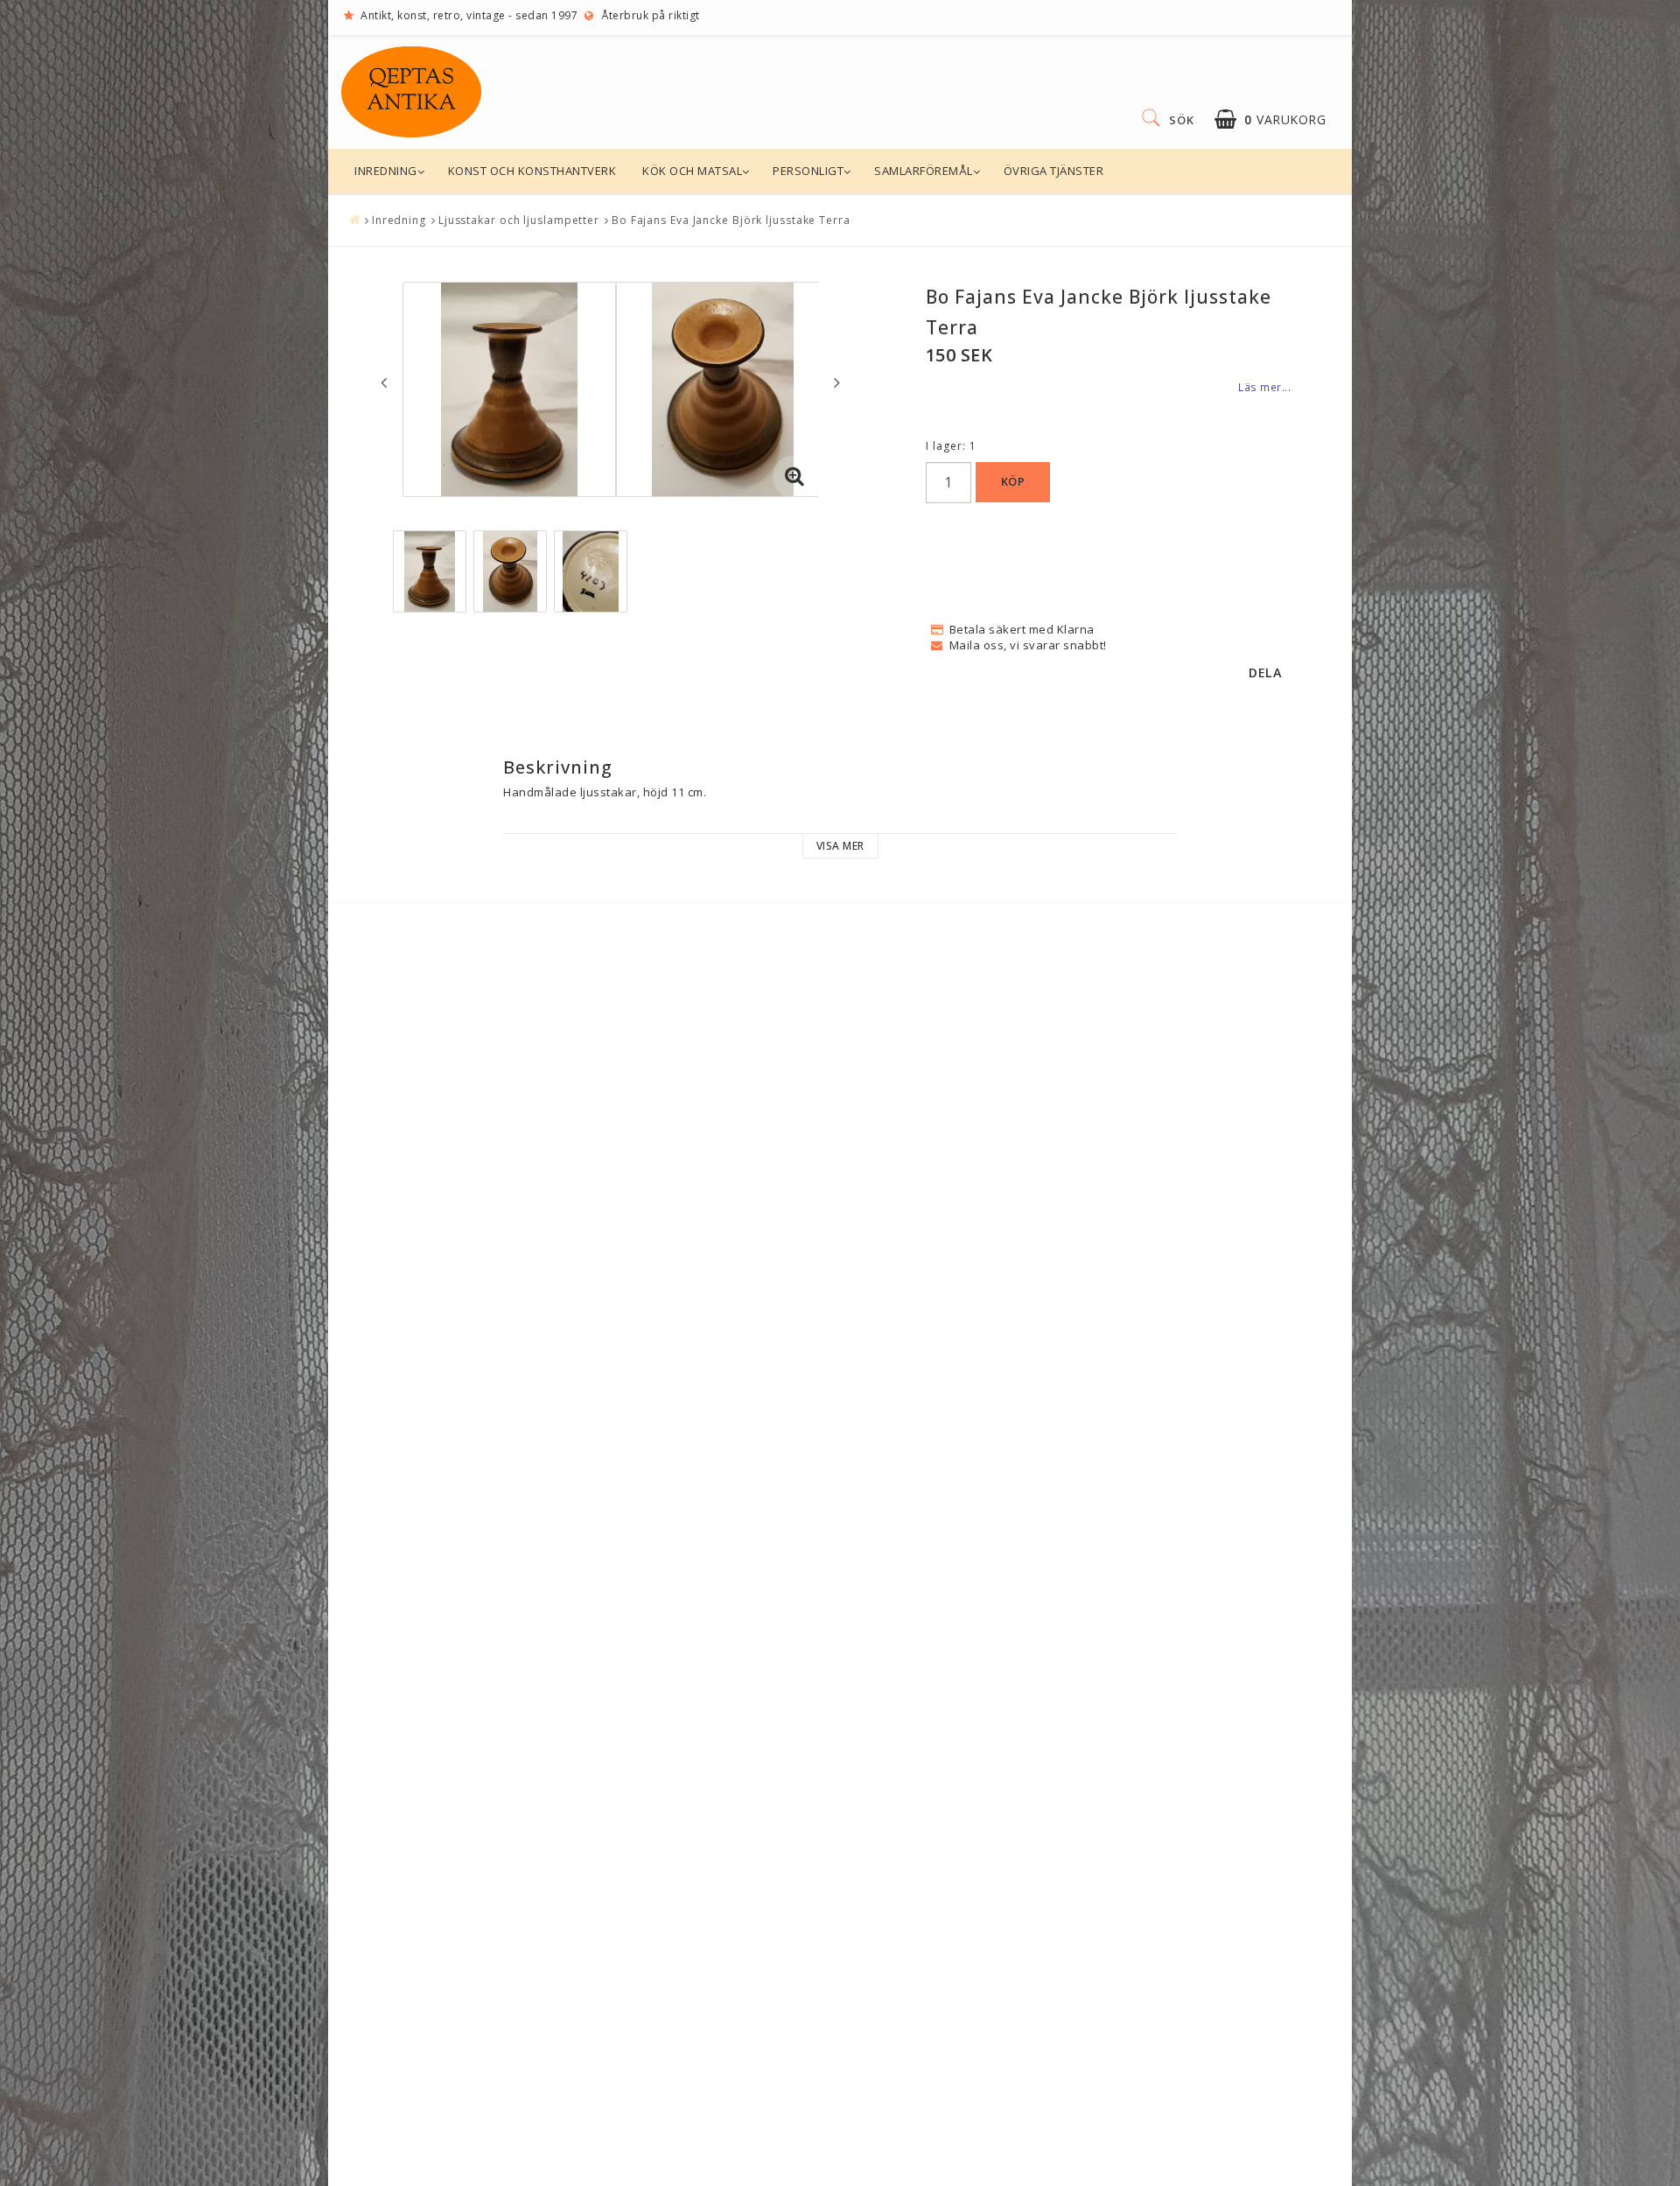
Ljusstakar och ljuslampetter (519, 220)
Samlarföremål (924, 171)
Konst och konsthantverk (532, 171)
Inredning (386, 171)
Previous (384, 382)
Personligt (808, 171)
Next (837, 382)
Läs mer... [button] (1264, 387)
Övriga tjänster (1054, 171)
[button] (1270, 119)
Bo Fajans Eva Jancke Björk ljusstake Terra (731, 220)
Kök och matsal (692, 171)
